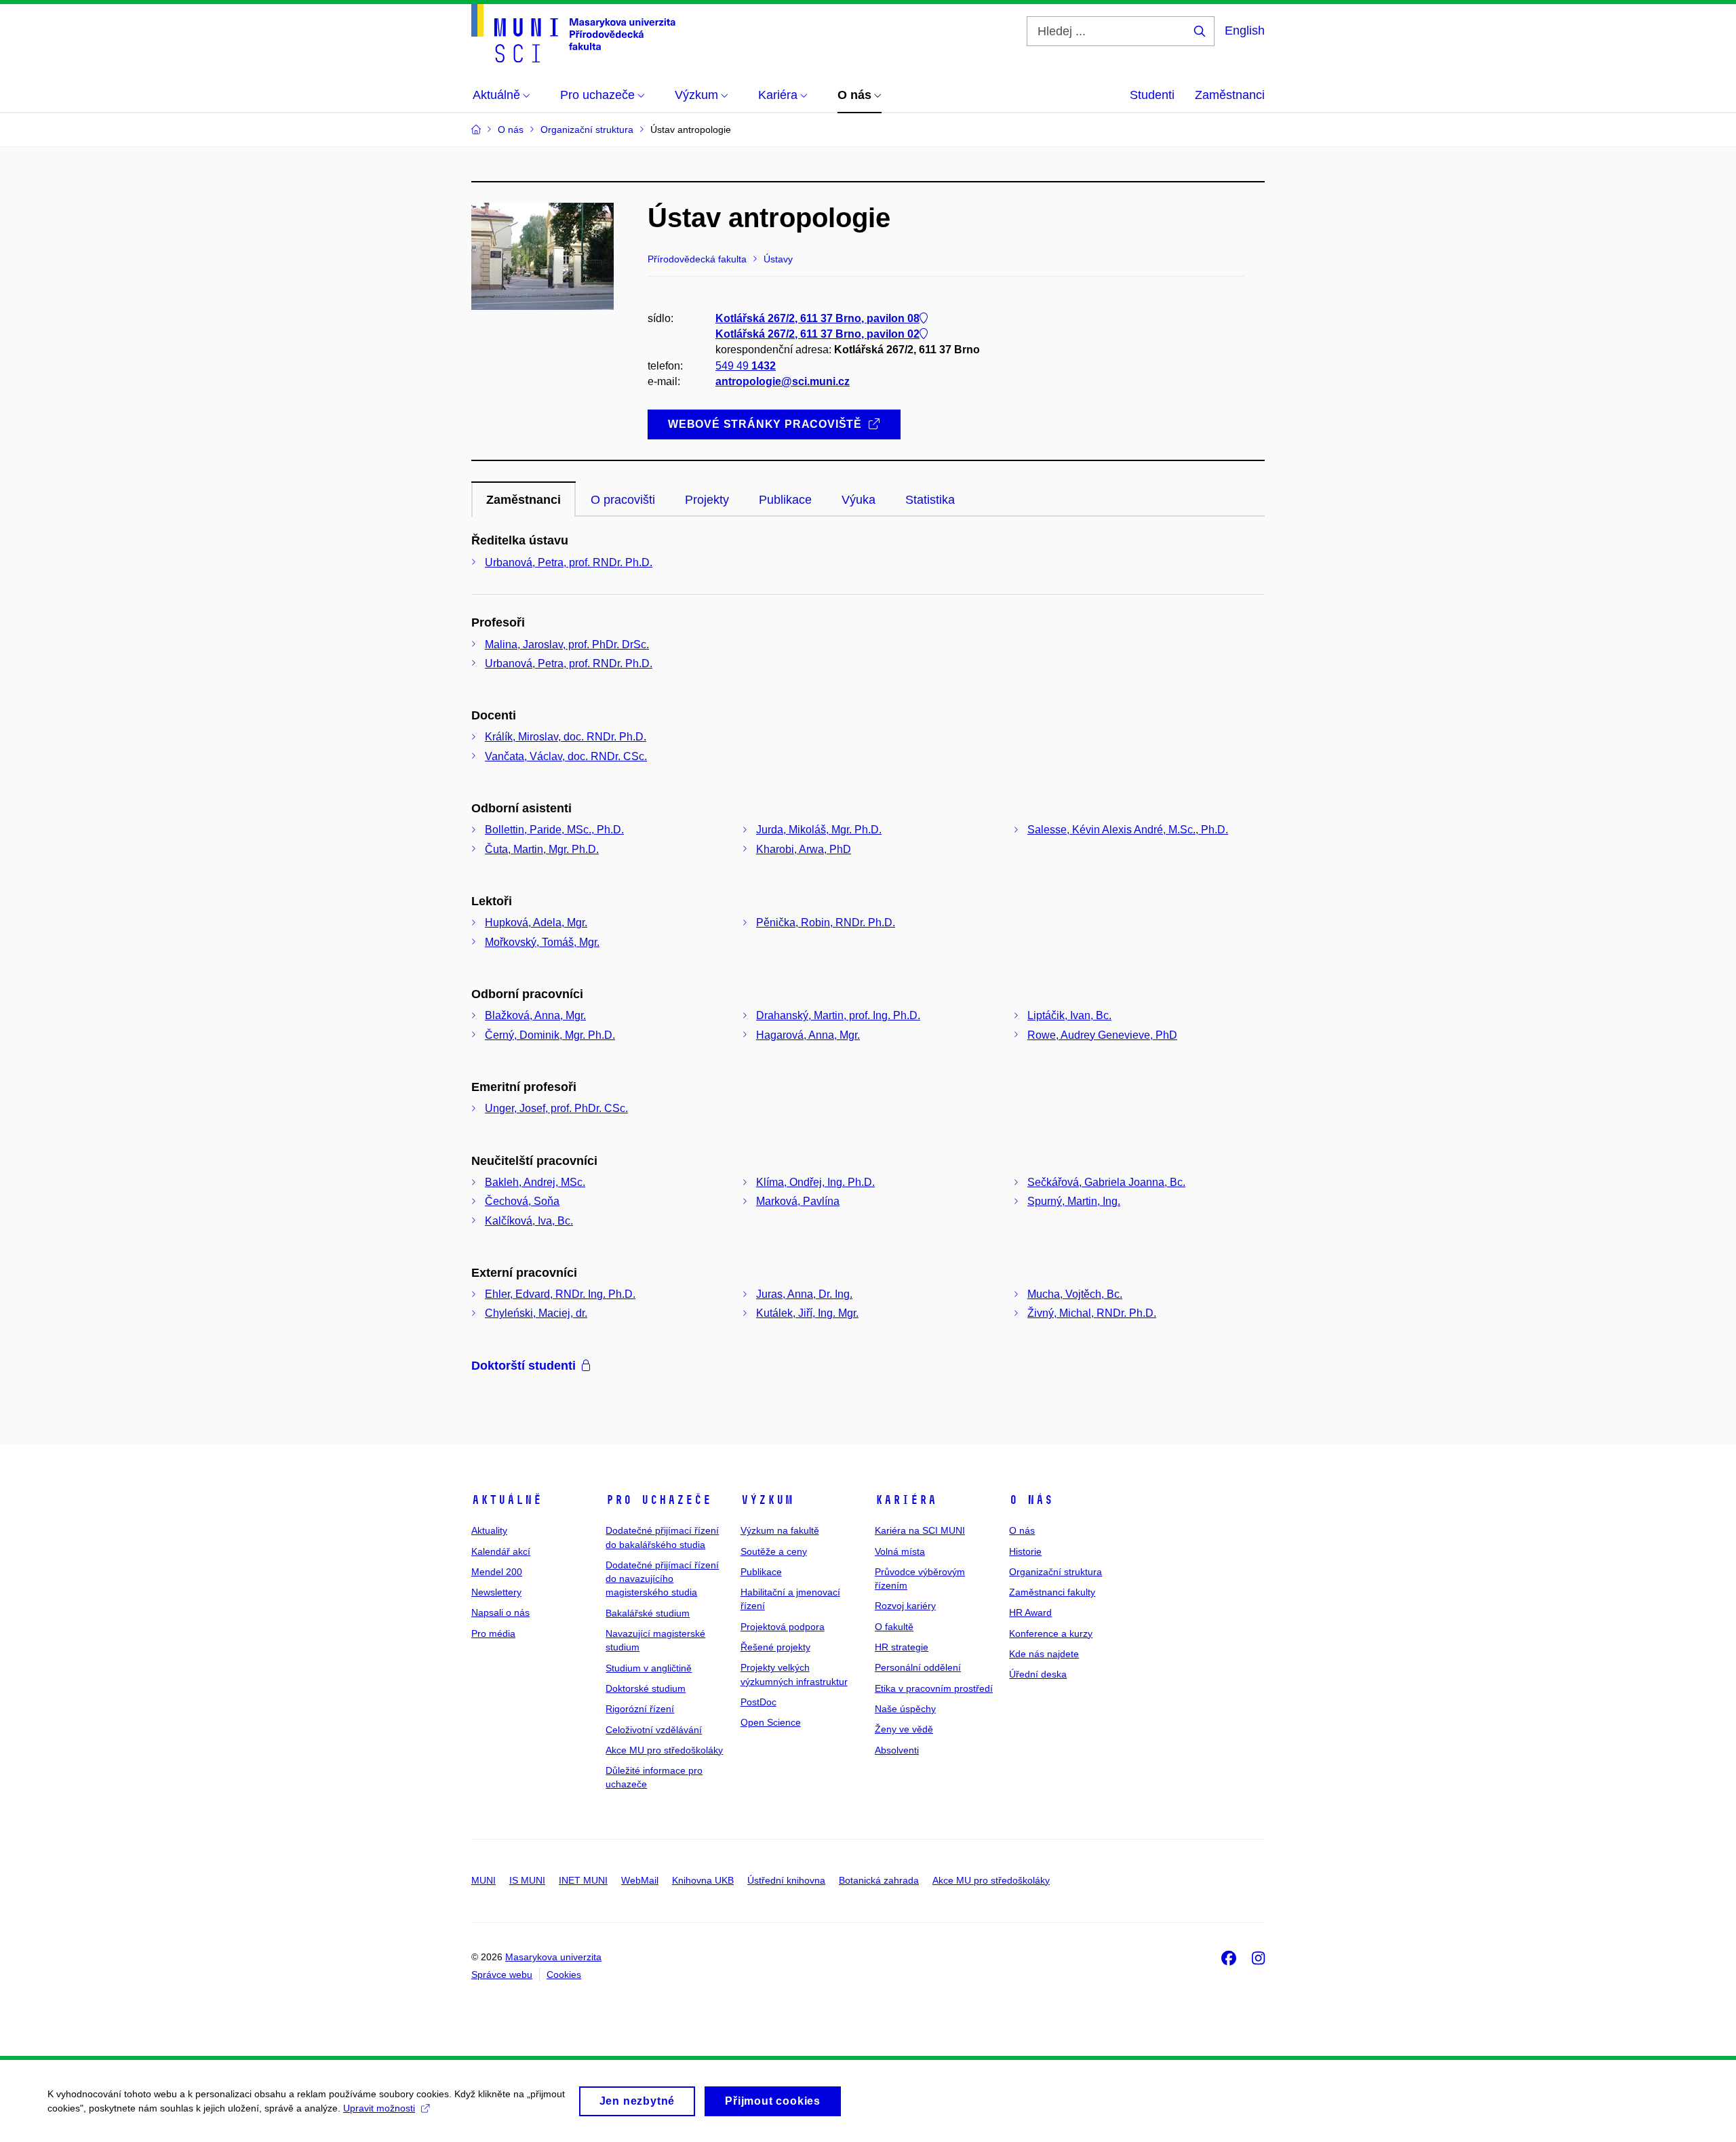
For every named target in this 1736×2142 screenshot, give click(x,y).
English (1245, 31)
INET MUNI (583, 1880)
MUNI (484, 1880)
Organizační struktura (1056, 1572)
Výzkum (767, 1500)
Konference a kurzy (1051, 1633)
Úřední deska (1038, 1674)
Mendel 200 (497, 1572)
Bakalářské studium (648, 1613)
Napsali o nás (500, 1612)
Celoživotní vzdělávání (654, 1730)
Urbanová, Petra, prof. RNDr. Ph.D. (569, 562)
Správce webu (502, 1975)
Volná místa (900, 1551)
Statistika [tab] (930, 500)
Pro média (493, 1633)
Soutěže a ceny (774, 1551)
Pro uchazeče (658, 1500)
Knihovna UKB (703, 1880)
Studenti (1152, 95)
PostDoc (758, 1702)
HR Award (1030, 1612)
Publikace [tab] (785, 500)
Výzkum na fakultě (780, 1530)
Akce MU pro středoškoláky (664, 1750)
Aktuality (489, 1530)
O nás (1031, 1500)
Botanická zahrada (879, 1880)
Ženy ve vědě (904, 1729)
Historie (1025, 1551)
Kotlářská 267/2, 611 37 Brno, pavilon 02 (817, 334)
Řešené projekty (775, 1647)
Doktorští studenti (524, 1366)
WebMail (640, 1880)
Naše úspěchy (905, 1709)
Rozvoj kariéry (905, 1606)
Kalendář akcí (501, 1551)
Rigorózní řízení (640, 1709)
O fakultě (894, 1627)
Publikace (761, 1572)
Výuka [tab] (859, 500)
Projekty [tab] (707, 500)
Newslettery (496, 1592)
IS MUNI (527, 1880)
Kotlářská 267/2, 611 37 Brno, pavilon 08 (817, 318)
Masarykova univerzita (553, 1957)
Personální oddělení (918, 1667)
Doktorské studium (646, 1688)
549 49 (746, 366)
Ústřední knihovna (786, 1880)
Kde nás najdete (1044, 1654)
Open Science (771, 1722)
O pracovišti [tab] (623, 500)
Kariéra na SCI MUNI (920, 1530)
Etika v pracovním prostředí (934, 1688)
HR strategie (902, 1647)
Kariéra (906, 1500)
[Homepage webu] (573, 33)
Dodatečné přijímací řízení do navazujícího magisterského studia (662, 1579)
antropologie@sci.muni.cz (783, 381)
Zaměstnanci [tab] (524, 500)
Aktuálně (507, 1500)
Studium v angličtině (649, 1668)
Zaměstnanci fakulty (1052, 1592)
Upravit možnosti (379, 2108)
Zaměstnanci (1230, 95)
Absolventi (897, 1750)
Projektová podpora (783, 1627)
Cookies (564, 1975)
